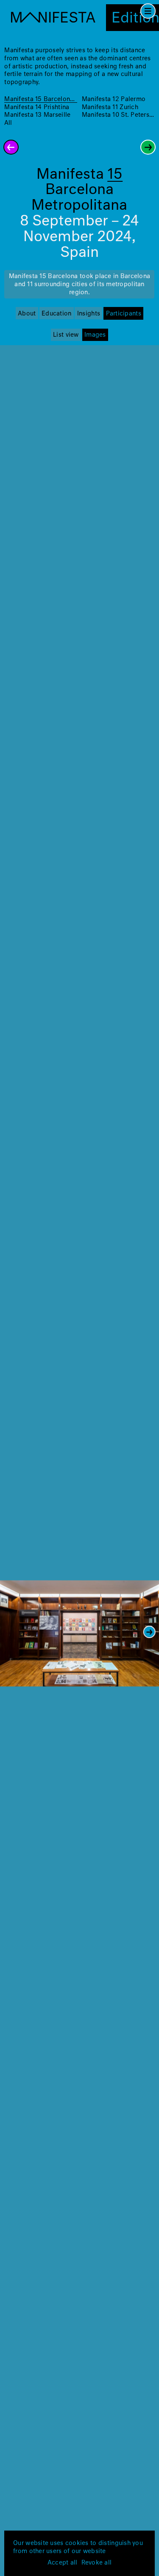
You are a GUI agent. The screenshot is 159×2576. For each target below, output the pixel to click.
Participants (124, 314)
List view (66, 335)
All (8, 123)
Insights (89, 314)
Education (56, 314)
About (27, 314)
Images (95, 335)
